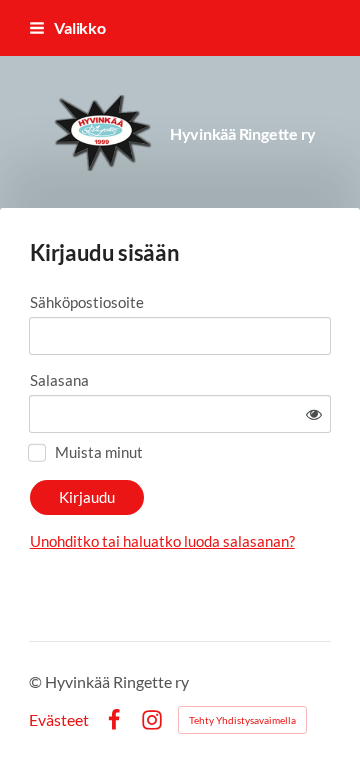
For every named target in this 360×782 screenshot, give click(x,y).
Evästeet (59, 720)
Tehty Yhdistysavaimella (242, 720)
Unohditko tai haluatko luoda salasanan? (162, 541)
